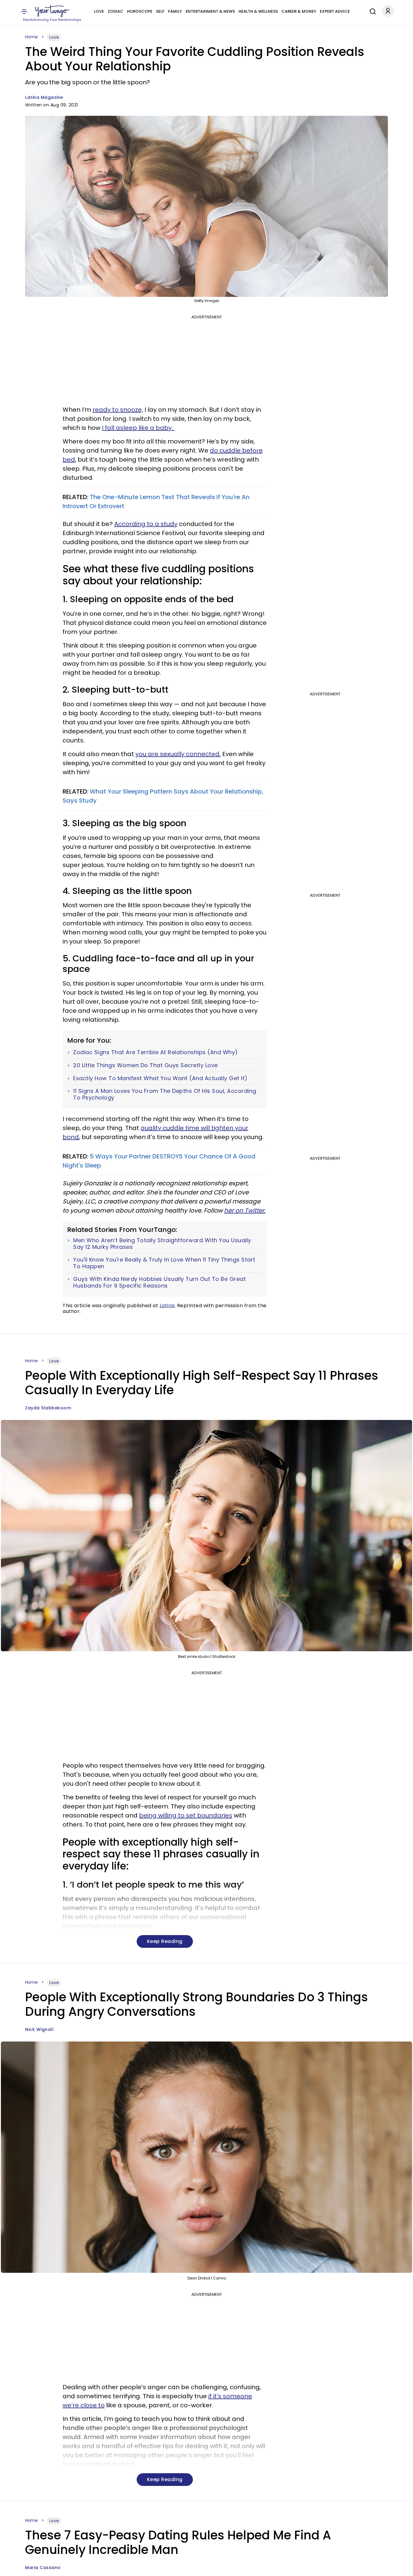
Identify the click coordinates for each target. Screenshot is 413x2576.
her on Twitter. (245, 1210)
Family (175, 11)
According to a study (146, 524)
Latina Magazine (44, 97)
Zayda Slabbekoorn (48, 1408)
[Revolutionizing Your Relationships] (52, 11)
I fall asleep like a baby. (138, 428)
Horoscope (140, 11)
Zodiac (115, 11)
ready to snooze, (118, 410)
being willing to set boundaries (186, 1815)
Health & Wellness (258, 11)
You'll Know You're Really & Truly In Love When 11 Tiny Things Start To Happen (164, 1263)
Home (31, 37)
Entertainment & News (210, 11)
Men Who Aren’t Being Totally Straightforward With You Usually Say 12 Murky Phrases (162, 1244)
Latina (167, 1306)
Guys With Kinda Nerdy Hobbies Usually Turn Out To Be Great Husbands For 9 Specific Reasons (159, 1282)
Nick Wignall (39, 2029)
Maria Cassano (43, 2568)
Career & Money (299, 11)
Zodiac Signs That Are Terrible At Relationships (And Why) (156, 1052)
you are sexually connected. (178, 754)
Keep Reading (165, 1941)
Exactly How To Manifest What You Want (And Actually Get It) (160, 1078)
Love (99, 11)
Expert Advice (335, 11)
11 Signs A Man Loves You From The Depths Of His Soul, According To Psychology (165, 1094)
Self (160, 11)
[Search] (371, 11)
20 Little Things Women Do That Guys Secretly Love (146, 1065)
